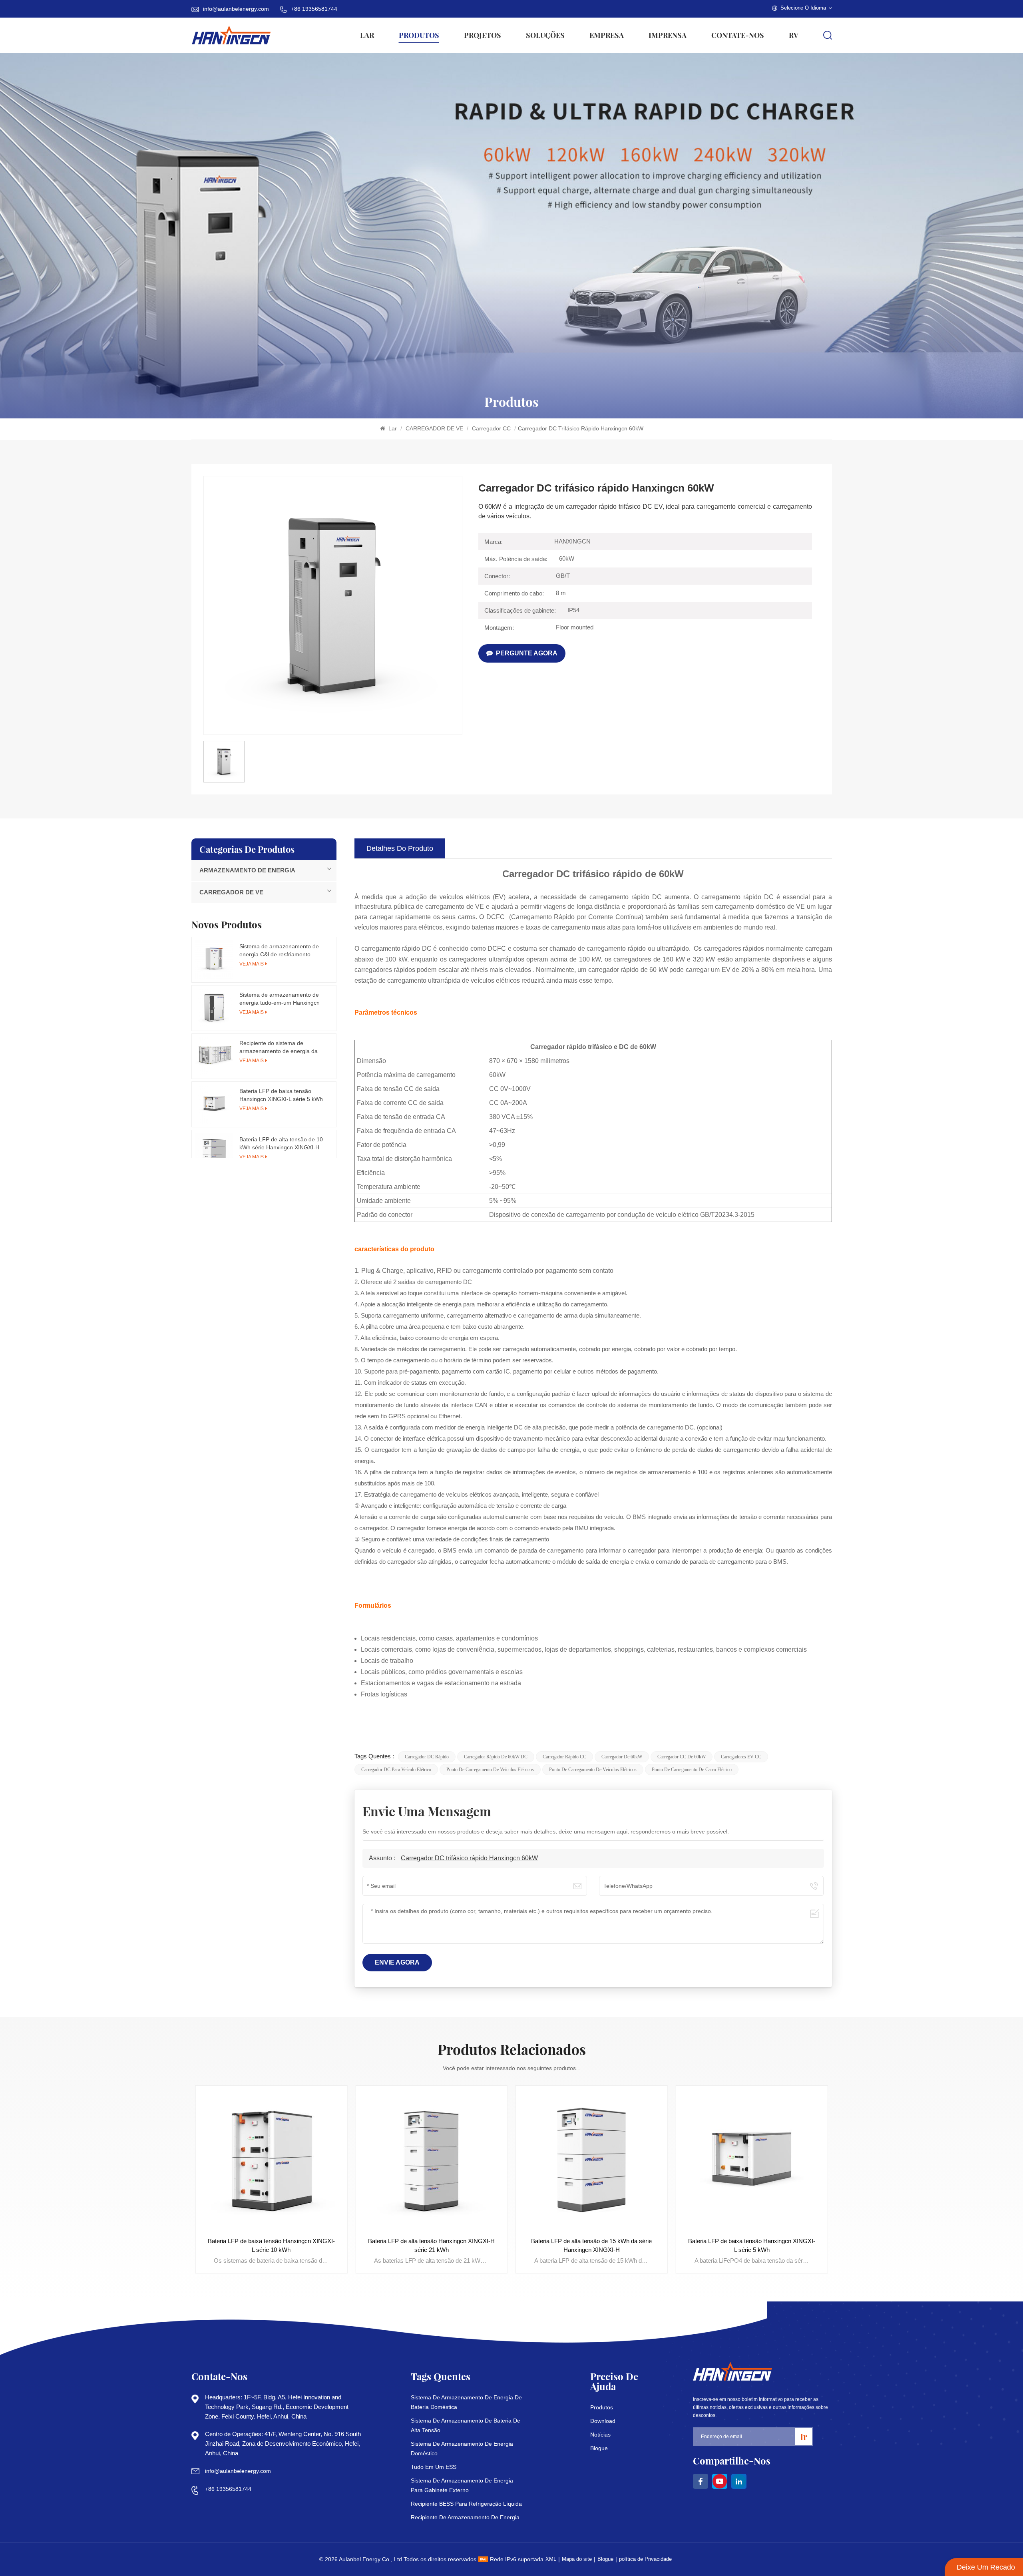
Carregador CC (492, 428)
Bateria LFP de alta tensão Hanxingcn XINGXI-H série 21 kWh (271, 2245)
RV (794, 35)
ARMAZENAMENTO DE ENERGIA (247, 870)
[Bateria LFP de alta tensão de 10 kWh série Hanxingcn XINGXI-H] (214, 1153)
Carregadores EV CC (741, 1757)
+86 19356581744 (314, 9)
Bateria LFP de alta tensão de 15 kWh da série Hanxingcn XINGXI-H (432, 2245)
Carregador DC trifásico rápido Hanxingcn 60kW (469, 1858)
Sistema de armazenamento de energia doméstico (462, 2449)
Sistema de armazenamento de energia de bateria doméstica (466, 2402)
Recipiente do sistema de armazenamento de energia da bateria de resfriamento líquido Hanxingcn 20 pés (279, 1047)
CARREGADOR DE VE (435, 428)
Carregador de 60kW (622, 1757)
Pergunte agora (527, 653)
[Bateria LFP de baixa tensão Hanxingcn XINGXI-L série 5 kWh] (214, 1104)
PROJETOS (483, 35)
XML (551, 2559)
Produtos (419, 35)
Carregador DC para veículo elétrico (396, 1770)
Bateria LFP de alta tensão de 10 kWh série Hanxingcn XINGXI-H (281, 1143)
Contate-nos (738, 35)
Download (603, 2421)
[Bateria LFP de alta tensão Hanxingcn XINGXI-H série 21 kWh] (272, 2161)
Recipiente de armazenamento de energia (465, 2517)
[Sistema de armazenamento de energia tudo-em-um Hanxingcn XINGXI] (214, 1008)
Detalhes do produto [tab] (400, 848)
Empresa (607, 35)
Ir (804, 2437)
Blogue (599, 2448)
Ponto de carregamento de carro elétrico (692, 1770)
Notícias (600, 2435)
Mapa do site (577, 2559)
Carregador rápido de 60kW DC (496, 1757)
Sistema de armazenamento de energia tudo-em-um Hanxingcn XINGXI (280, 999)
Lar (367, 35)
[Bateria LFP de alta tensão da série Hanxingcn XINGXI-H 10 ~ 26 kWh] (752, 2161)
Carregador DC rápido (427, 1757)
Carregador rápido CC (564, 1757)
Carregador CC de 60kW (682, 1757)
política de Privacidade (645, 2559)
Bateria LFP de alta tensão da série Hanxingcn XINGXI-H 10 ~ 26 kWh (752, 2245)
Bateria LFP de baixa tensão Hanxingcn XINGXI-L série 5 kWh (281, 1095)
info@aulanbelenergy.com (236, 9)
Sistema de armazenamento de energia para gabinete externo (462, 2485)
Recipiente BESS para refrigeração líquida (466, 2504)
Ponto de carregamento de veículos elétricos (490, 1770)
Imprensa (668, 35)
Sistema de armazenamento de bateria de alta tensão (466, 2425)
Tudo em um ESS (434, 2467)
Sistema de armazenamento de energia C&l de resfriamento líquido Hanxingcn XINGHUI (279, 951)
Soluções (545, 35)
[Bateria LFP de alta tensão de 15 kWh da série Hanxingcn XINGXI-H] (431, 2161)
